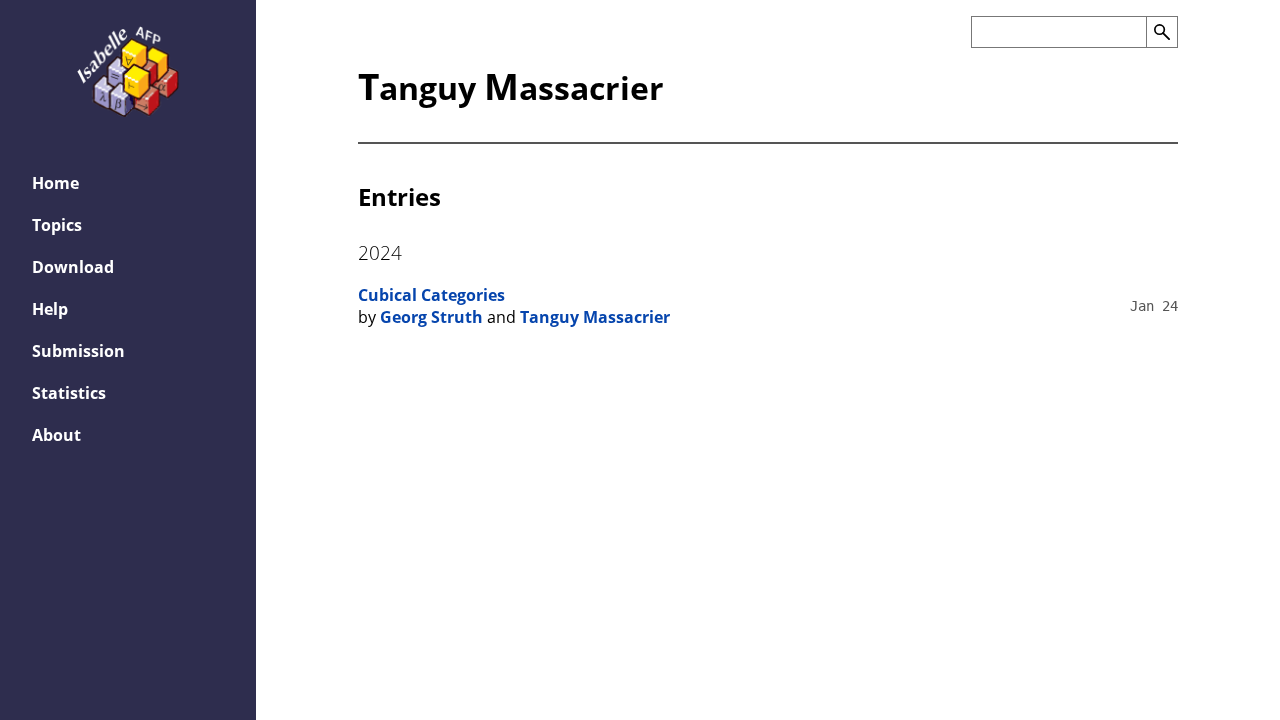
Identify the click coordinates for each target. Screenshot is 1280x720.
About (56, 435)
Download (73, 267)
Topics (57, 225)
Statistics (69, 393)
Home (55, 183)
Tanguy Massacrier (595, 317)
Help (50, 309)
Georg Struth (431, 317)
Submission (78, 351)
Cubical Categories (431, 295)
